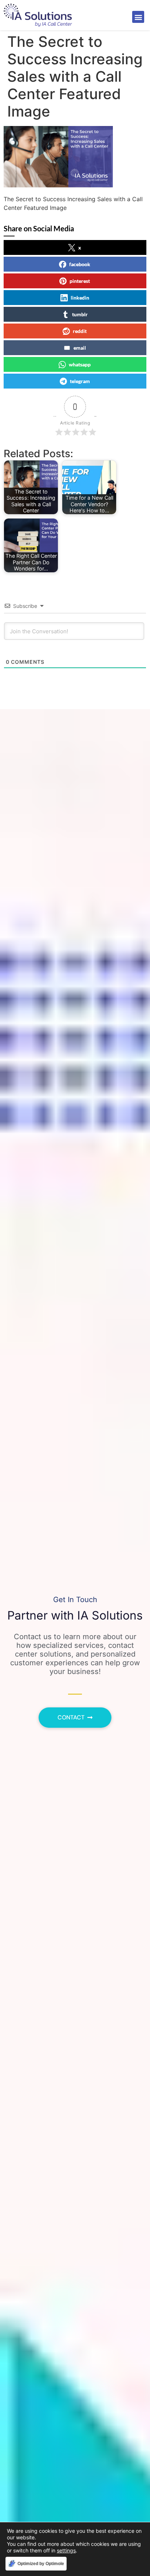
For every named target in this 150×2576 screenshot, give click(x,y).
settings (66, 2550)
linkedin (80, 298)
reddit (80, 331)
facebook (80, 264)
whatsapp (80, 364)
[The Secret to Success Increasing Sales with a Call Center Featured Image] (58, 185)
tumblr (80, 314)
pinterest (80, 281)
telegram (80, 381)
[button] (138, 17)
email (80, 348)
